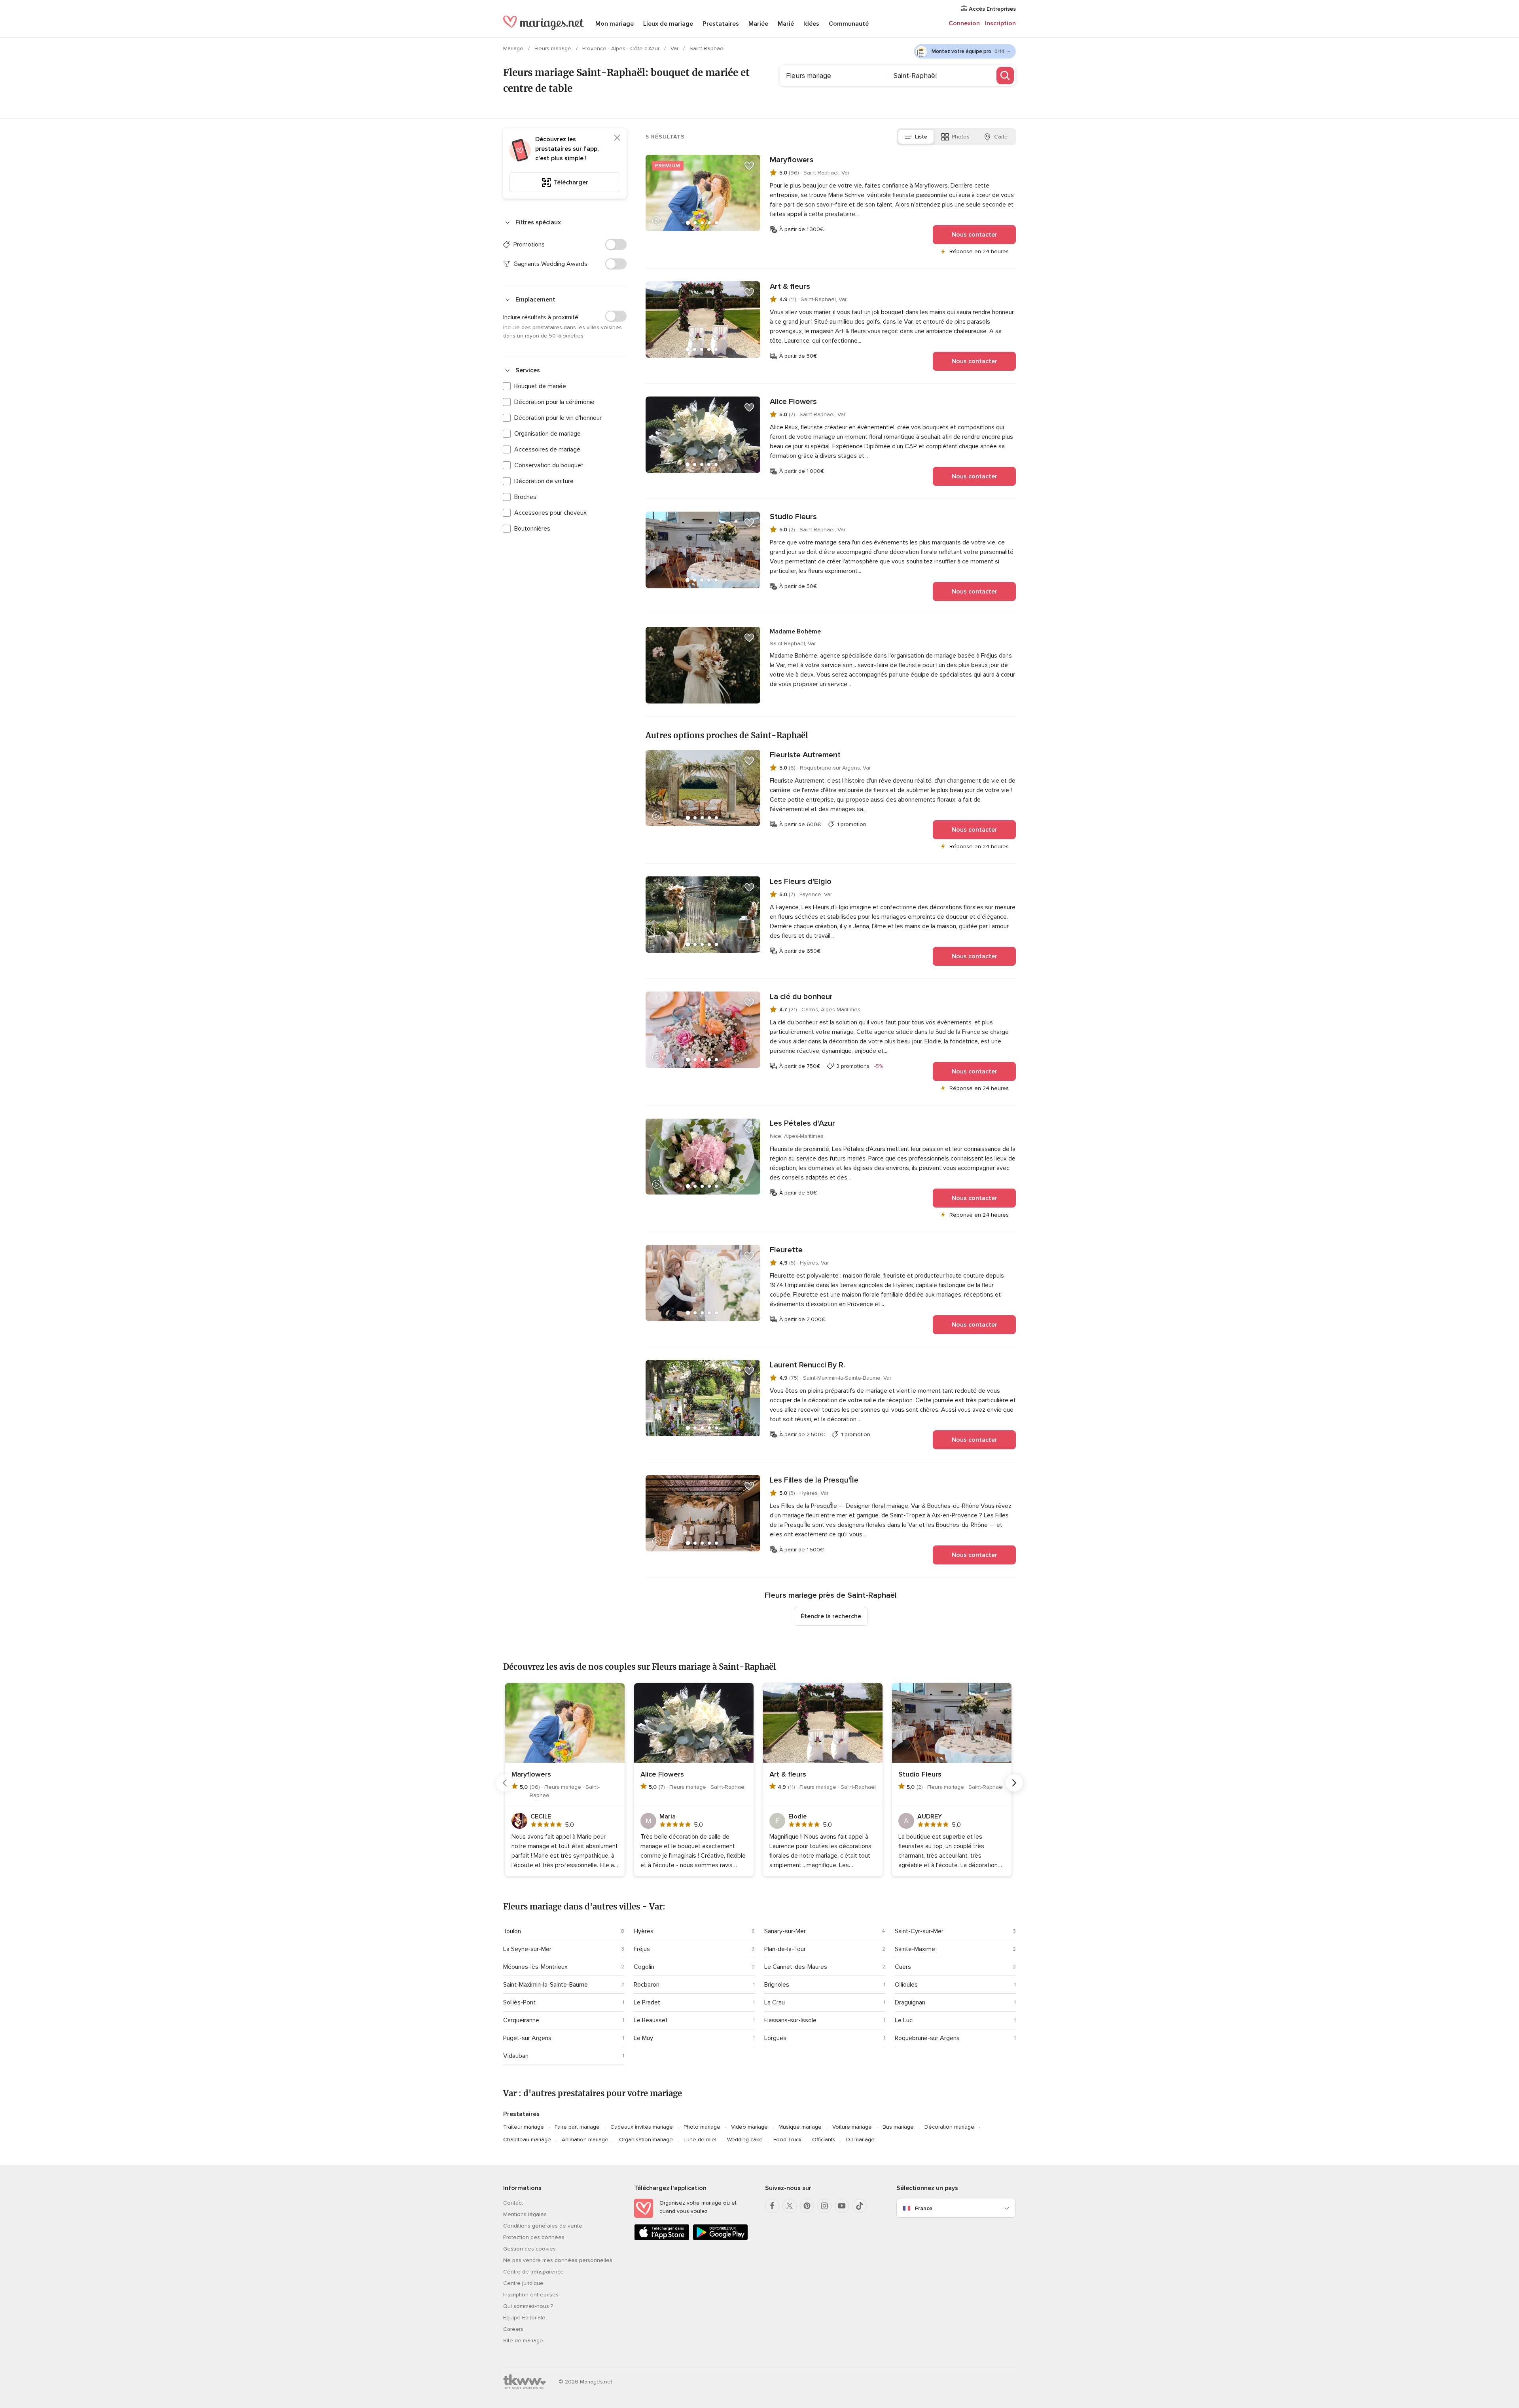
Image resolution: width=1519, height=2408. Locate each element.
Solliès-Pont (519, 2002)
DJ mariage (860, 2140)
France (924, 2208)
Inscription (1000, 23)
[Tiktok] (859, 2206)
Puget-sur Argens (527, 2038)
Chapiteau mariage (527, 2140)
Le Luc (904, 2020)
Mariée (758, 24)
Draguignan (910, 2002)
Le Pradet (647, 2002)
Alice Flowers (793, 402)
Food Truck (787, 2140)
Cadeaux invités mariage (642, 2127)
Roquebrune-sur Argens (927, 2038)
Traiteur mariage (524, 2127)
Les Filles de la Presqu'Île (814, 1480)
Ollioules (906, 1985)
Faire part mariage (577, 2127)
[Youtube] (842, 2206)
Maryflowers (792, 160)
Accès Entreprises (992, 9)
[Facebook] (772, 2206)
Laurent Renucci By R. (807, 1365)
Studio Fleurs (793, 517)
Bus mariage (898, 2127)
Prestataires (721, 24)
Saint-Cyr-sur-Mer (919, 1931)
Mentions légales (525, 2214)
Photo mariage (702, 2127)
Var (675, 48)
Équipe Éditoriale (524, 2318)
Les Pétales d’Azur (802, 1123)
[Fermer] (617, 138)
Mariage (514, 48)
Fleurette (786, 1250)
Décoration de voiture (544, 481)
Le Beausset (651, 2020)
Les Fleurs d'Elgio (801, 882)
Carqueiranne (521, 2020)
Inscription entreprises (531, 2295)
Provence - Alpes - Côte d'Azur (622, 48)
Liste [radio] (921, 137)
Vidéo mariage (749, 2127)
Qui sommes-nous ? (528, 2306)
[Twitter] (790, 2206)
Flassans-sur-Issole (790, 2020)
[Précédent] (505, 1783)
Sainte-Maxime (915, 1949)
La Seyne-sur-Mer (527, 1949)
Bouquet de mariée (540, 386)
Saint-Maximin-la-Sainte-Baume (545, 1985)
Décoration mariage (949, 2127)
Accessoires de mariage (547, 449)
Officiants (824, 2140)
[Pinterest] (807, 2206)
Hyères (644, 1931)
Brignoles (777, 1985)
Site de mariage (523, 2341)
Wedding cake (745, 2140)
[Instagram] (824, 2206)
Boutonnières (532, 529)
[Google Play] (720, 2239)
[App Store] (662, 2239)
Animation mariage (585, 2140)
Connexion (964, 23)
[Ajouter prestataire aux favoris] (749, 166)
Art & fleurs (790, 286)
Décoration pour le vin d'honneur (558, 418)
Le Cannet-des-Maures (796, 1967)
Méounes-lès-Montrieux (535, 1967)
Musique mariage (800, 2127)
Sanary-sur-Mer (785, 1931)
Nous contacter (974, 235)
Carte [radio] (1001, 137)
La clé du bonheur (801, 997)
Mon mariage (615, 24)
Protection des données (534, 2237)
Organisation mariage (646, 2140)
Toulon (512, 1931)
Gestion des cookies (529, 2249)
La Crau (775, 2002)
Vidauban (516, 2056)
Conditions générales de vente (543, 2226)
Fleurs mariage (554, 48)
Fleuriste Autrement (805, 755)
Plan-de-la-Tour (785, 1949)
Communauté (849, 24)
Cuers (903, 1967)
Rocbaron (647, 1985)
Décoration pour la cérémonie (554, 402)
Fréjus (642, 1949)
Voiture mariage (852, 2127)
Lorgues (775, 2038)
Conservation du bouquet (549, 465)
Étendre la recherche (831, 1616)
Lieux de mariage (668, 24)
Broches (525, 497)
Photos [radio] (961, 137)
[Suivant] (1014, 1783)
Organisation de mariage (547, 434)
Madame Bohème (795, 631)
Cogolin (644, 1967)
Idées (811, 24)
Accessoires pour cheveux (550, 513)
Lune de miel (700, 2140)
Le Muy (643, 2038)
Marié (786, 24)
